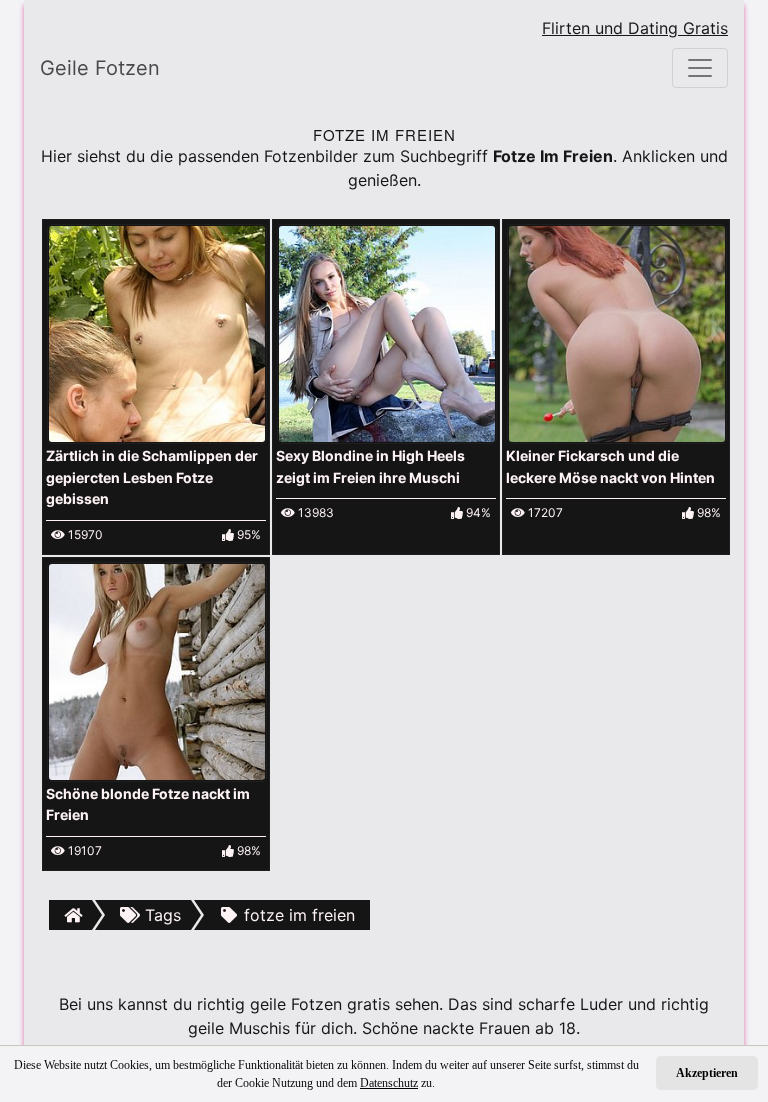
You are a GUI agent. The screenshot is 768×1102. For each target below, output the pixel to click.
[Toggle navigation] (700, 68)
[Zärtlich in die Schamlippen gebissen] (157, 332)
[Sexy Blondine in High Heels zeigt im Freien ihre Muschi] (387, 332)
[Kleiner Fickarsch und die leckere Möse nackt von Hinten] (617, 332)
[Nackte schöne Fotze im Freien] (157, 670)
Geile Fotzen (100, 68)
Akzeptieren (707, 1073)
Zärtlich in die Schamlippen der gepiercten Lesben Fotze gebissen (152, 477)
